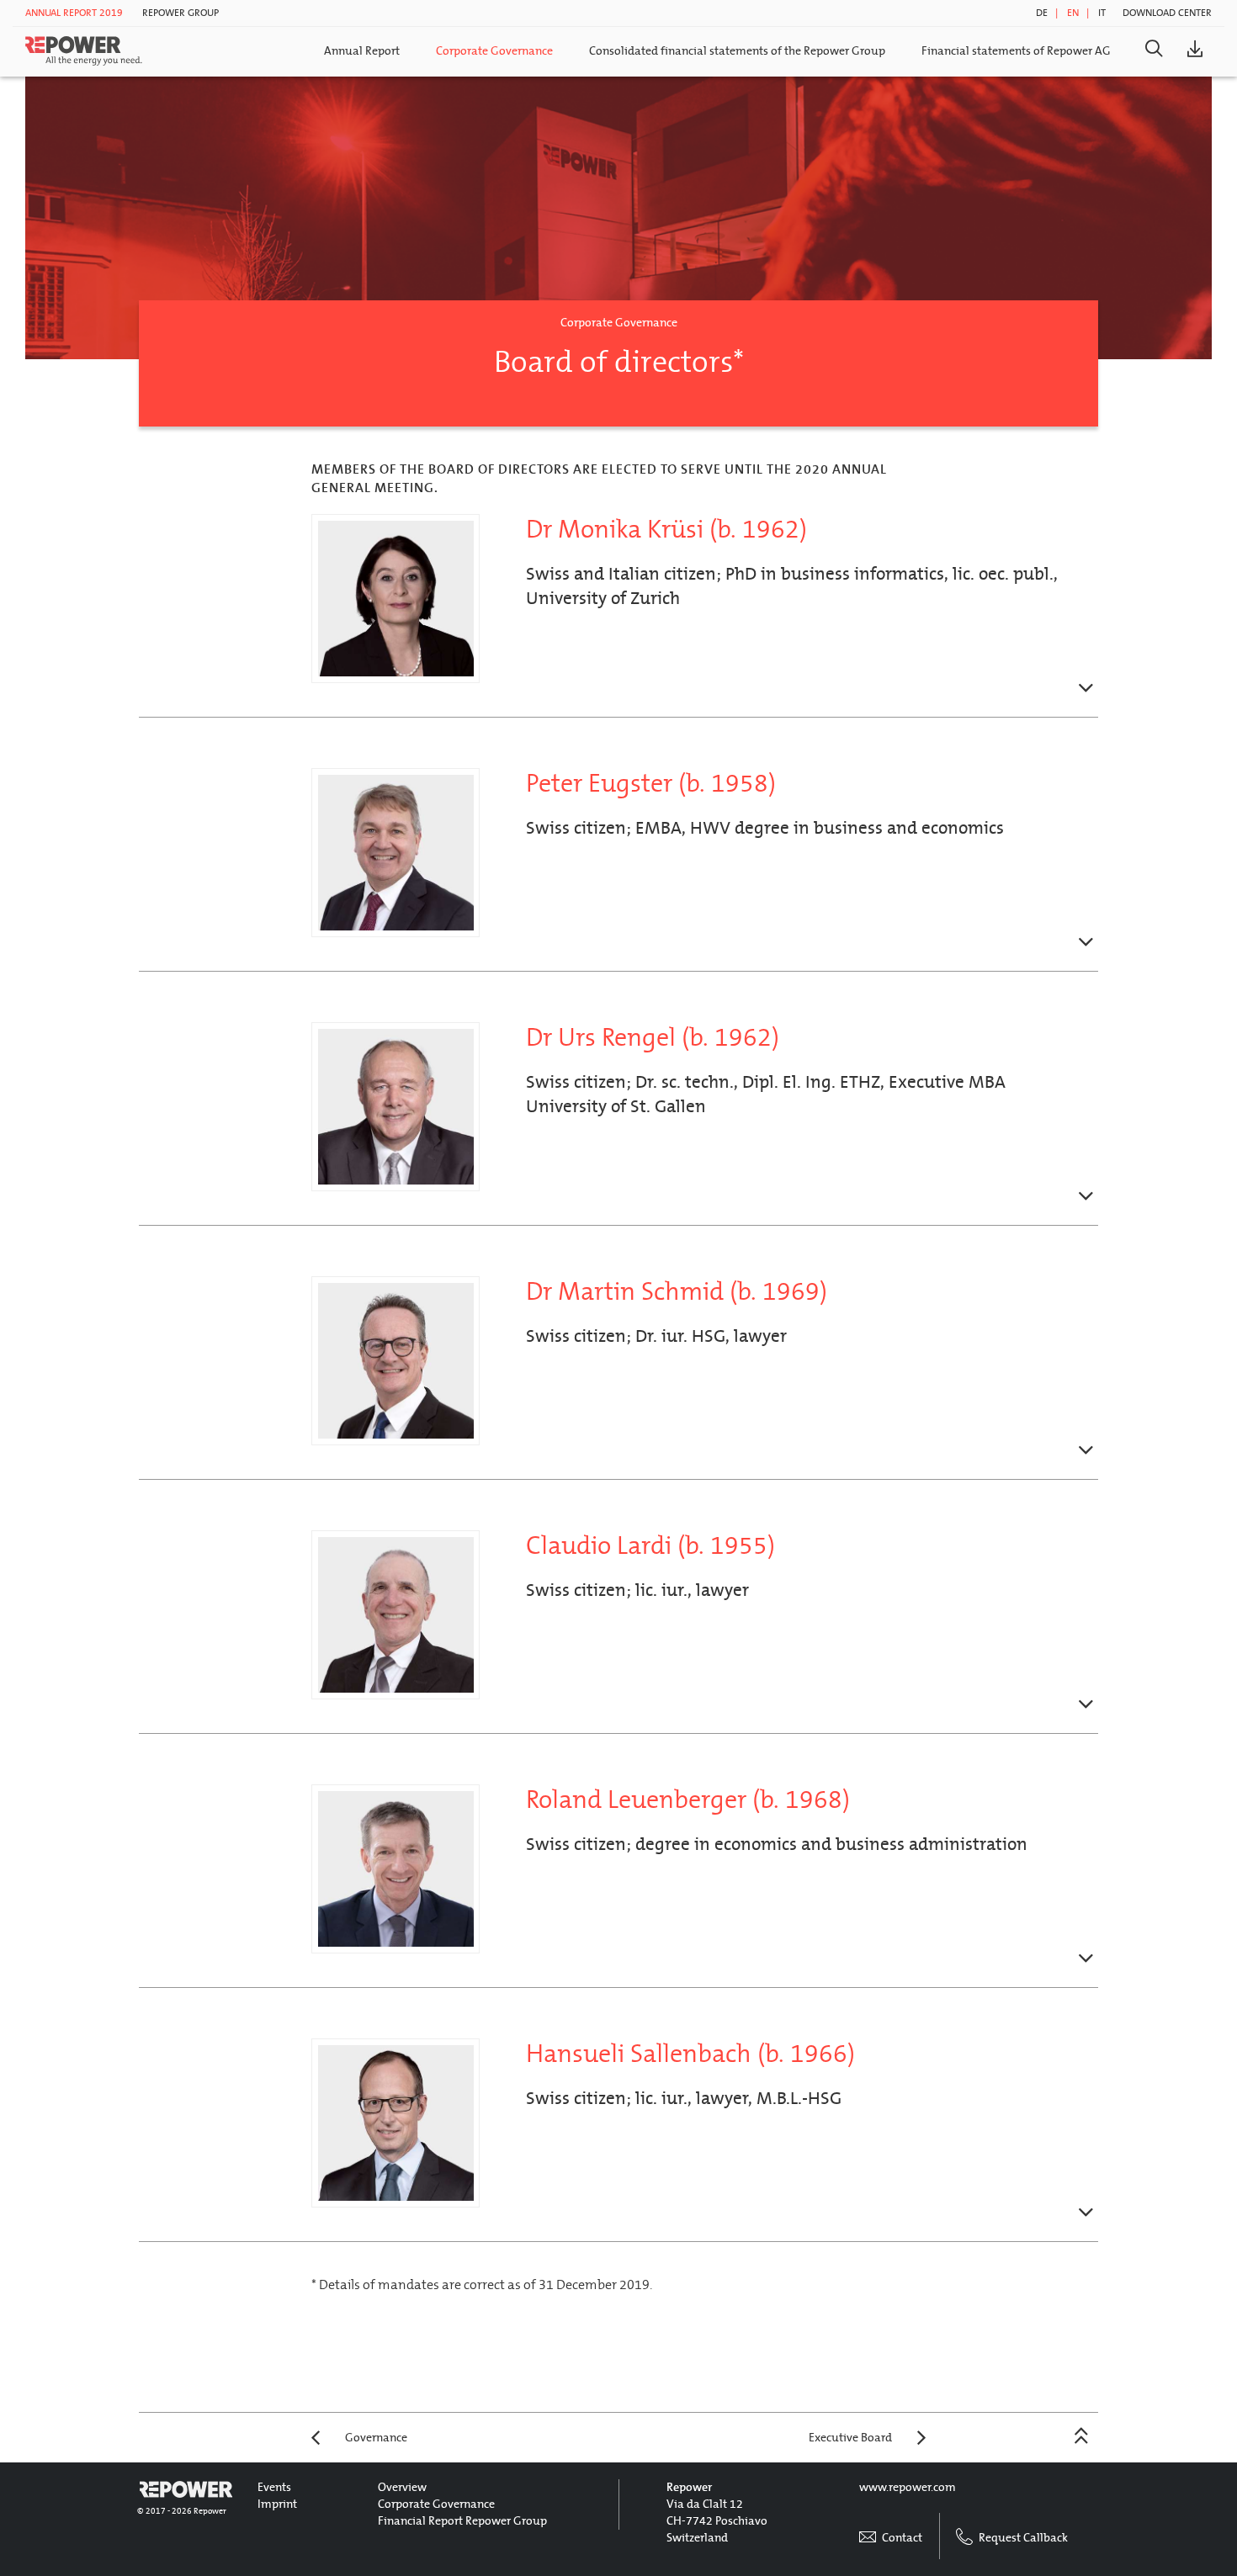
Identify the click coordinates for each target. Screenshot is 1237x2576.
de (1042, 13)
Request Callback (1022, 2538)
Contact (901, 2538)
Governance (376, 2438)
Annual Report (362, 51)
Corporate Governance (494, 51)
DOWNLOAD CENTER (1167, 13)
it (1102, 13)
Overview (402, 2487)
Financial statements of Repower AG (1016, 51)
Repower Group (181, 13)
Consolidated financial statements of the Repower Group (737, 51)
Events (274, 2487)
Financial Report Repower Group (462, 2521)
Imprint (277, 2504)
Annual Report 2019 (74, 13)
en (1073, 13)
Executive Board (850, 2438)
